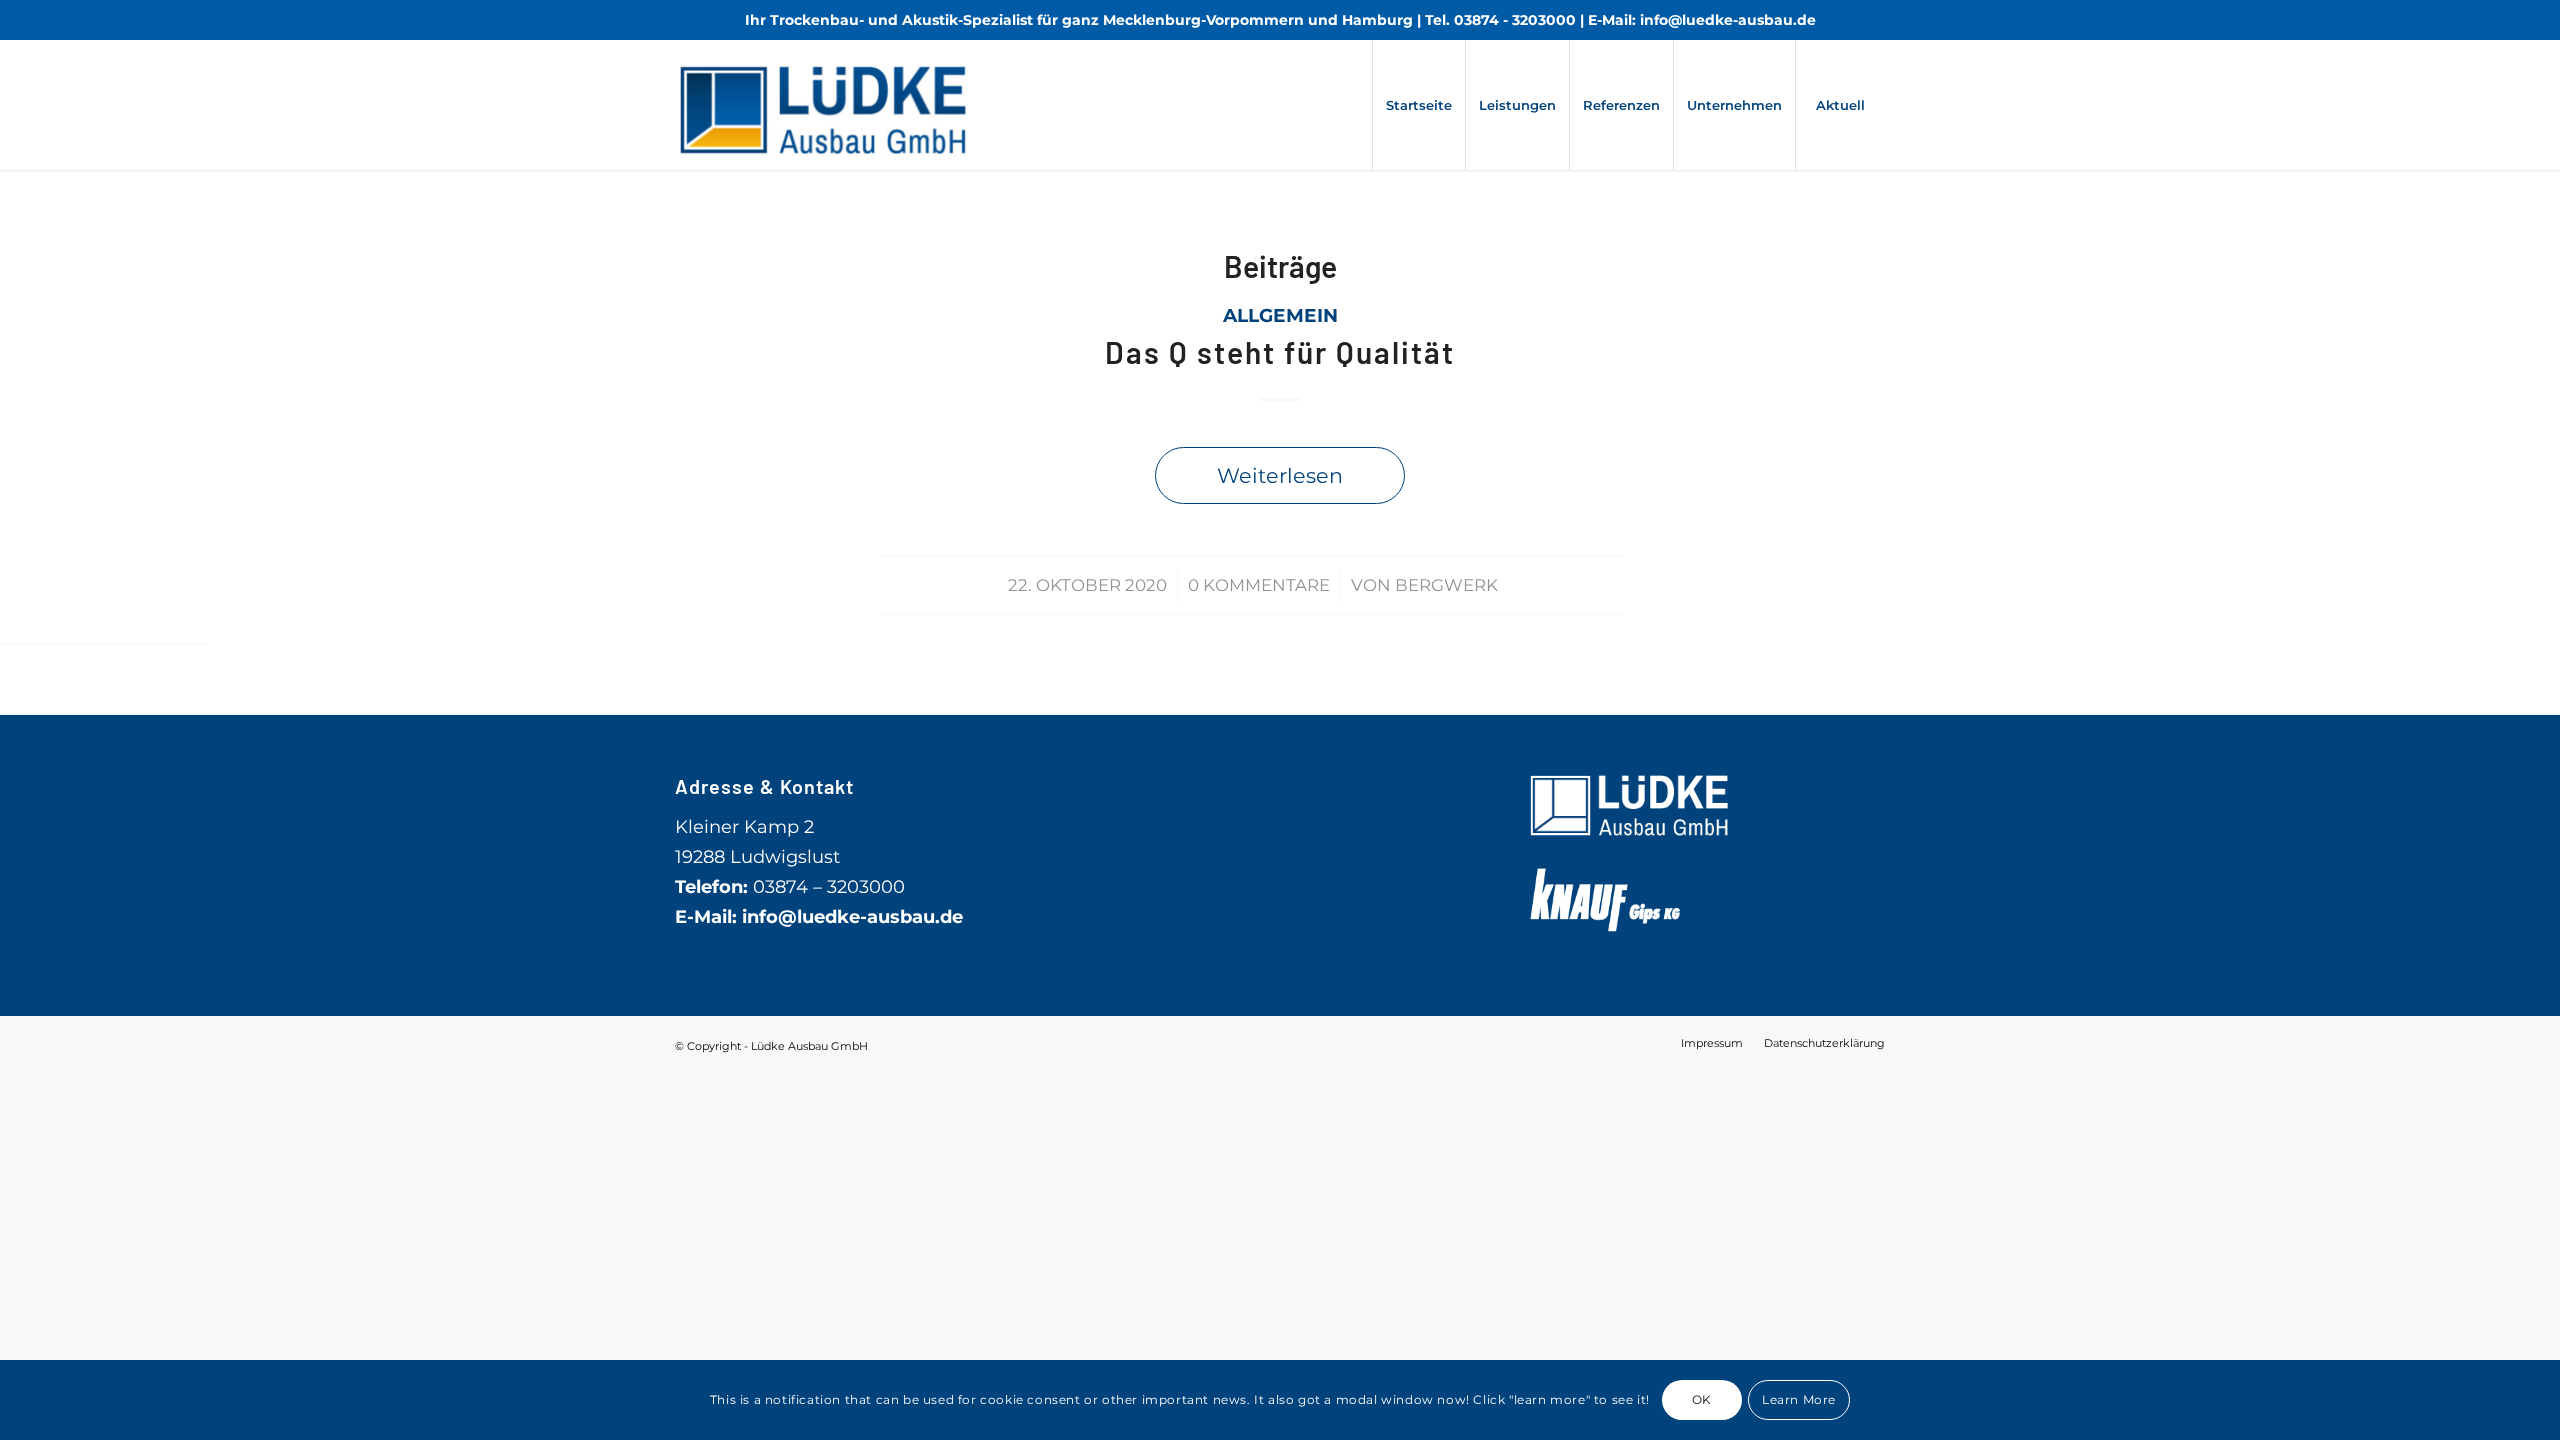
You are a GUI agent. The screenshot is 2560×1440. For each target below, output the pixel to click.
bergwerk (1446, 585)
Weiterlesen (1280, 475)
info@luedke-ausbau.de (1728, 20)
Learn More (1799, 1399)
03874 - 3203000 (1515, 20)
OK (1702, 1399)
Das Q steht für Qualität (1280, 352)
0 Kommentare (1259, 585)
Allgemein (1280, 315)
